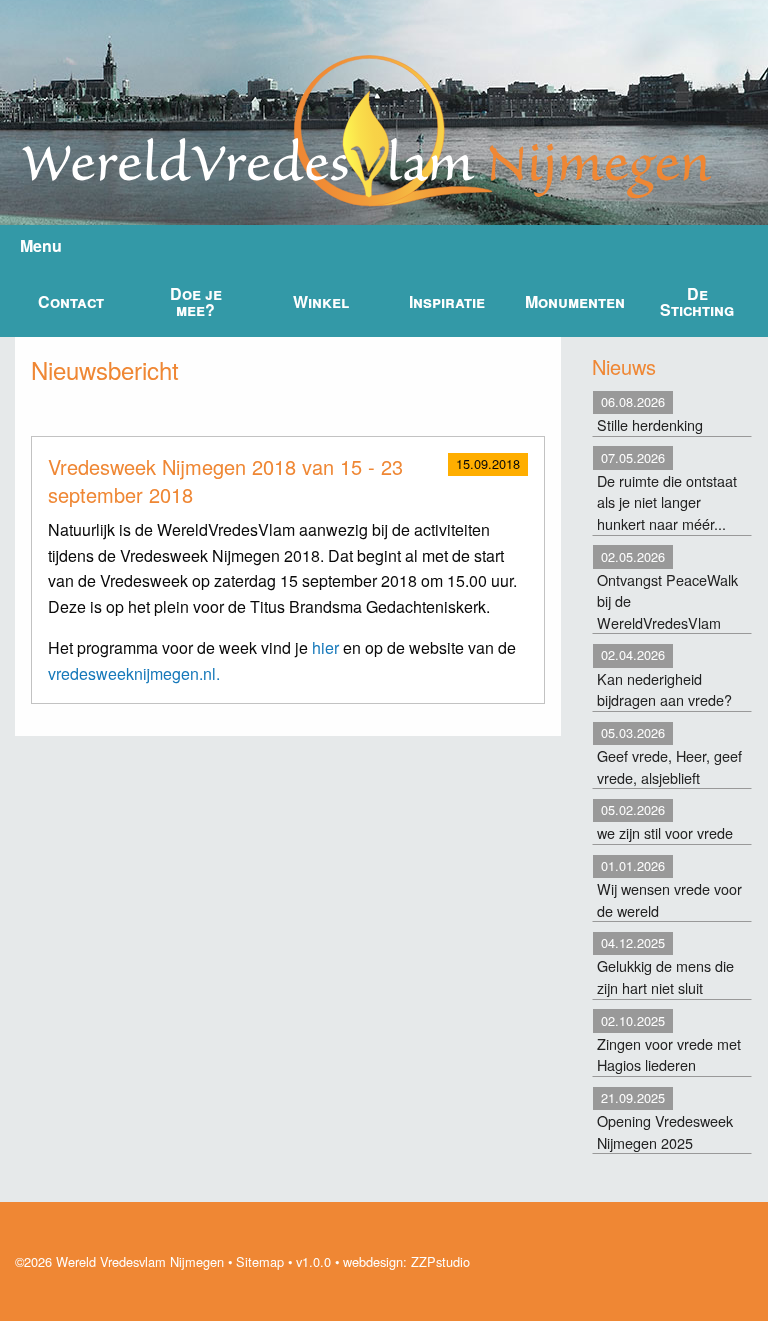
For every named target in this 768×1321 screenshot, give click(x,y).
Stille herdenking (650, 413)
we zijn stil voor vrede (665, 821)
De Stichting (697, 301)
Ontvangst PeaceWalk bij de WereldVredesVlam (667, 590)
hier (325, 647)
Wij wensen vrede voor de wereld (669, 888)
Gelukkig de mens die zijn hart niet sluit (665, 965)
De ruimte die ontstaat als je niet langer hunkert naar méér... (667, 491)
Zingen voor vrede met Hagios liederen (669, 1043)
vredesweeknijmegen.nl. (134, 673)
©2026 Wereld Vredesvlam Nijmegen (119, 1261)
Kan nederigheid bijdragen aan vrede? (664, 677)
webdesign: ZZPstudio (406, 1261)
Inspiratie (447, 301)
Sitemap (260, 1261)
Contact (71, 301)
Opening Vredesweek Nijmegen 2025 (665, 1120)
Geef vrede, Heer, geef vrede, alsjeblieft (669, 755)
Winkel (321, 301)
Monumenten (575, 301)
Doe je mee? (196, 301)
